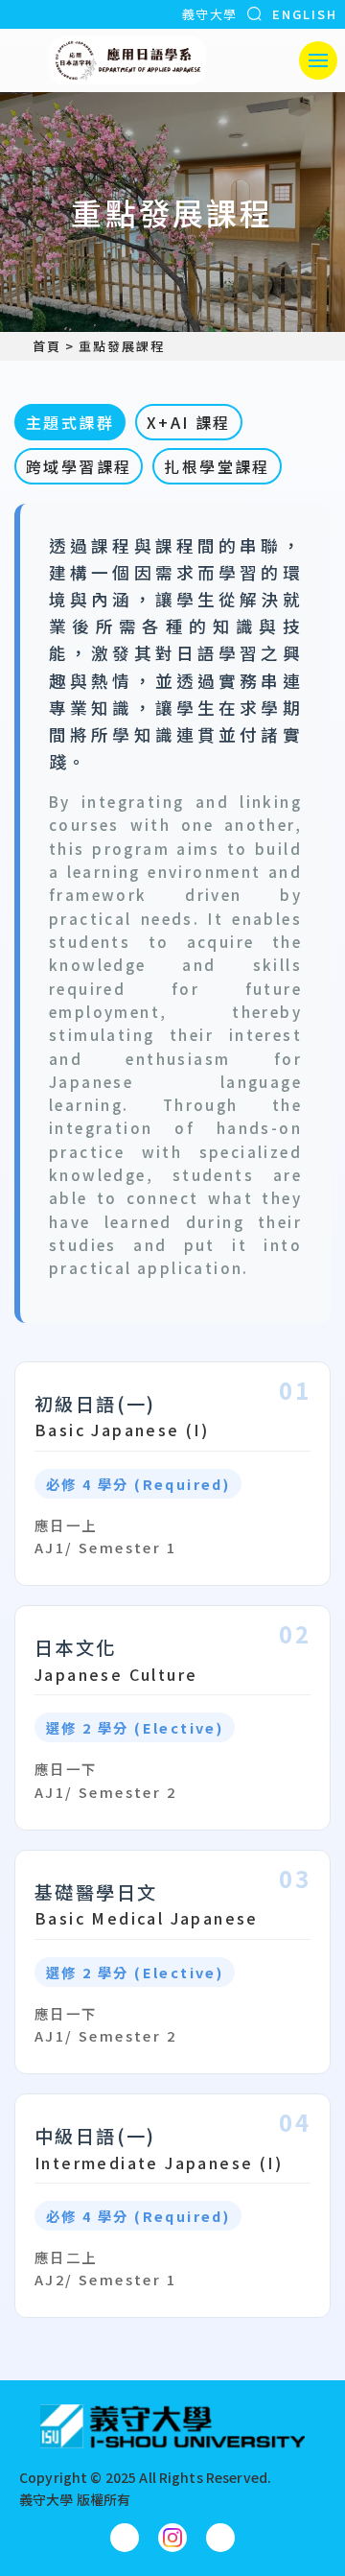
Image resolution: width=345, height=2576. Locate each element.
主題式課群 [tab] (70, 422)
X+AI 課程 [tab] (189, 422)
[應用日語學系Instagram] (172, 2538)
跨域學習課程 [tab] (79, 466)
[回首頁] (127, 60)
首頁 (47, 346)
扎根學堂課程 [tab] (217, 466)
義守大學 (209, 14)
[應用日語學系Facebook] (125, 2538)
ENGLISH (305, 14)
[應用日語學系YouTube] (220, 2538)
